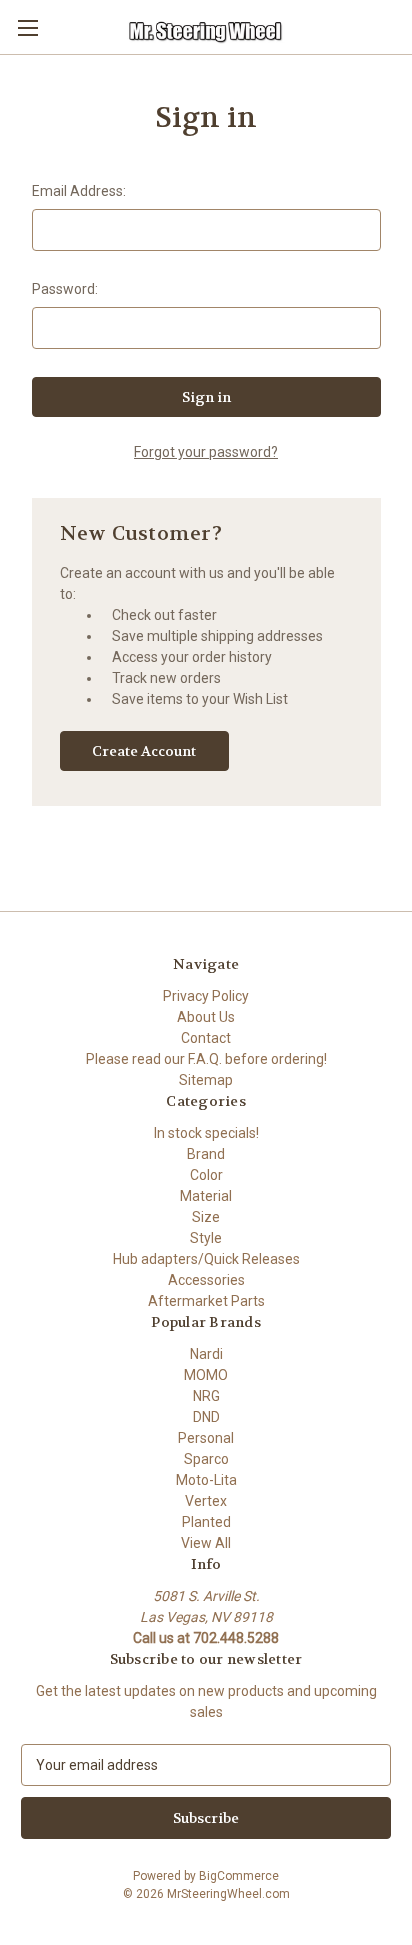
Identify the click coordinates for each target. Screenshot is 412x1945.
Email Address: (79, 191)
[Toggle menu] (27, 27)
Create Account (144, 751)
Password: (65, 289)
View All (206, 1543)
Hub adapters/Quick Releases (206, 1259)
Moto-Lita (206, 1480)
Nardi (206, 1354)
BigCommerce (239, 1876)
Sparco (206, 1459)
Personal (206, 1438)
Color (206, 1175)
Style (206, 1238)
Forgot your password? (206, 452)
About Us (206, 1017)
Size (206, 1217)
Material (206, 1196)
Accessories (206, 1280)
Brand (206, 1154)
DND (206, 1417)
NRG (206, 1396)
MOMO (206, 1375)
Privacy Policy (206, 996)
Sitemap (206, 1080)
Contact (206, 1038)
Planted (206, 1522)
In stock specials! (206, 1133)
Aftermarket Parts (206, 1301)
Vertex (206, 1501)
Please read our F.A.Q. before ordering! (206, 1059)
